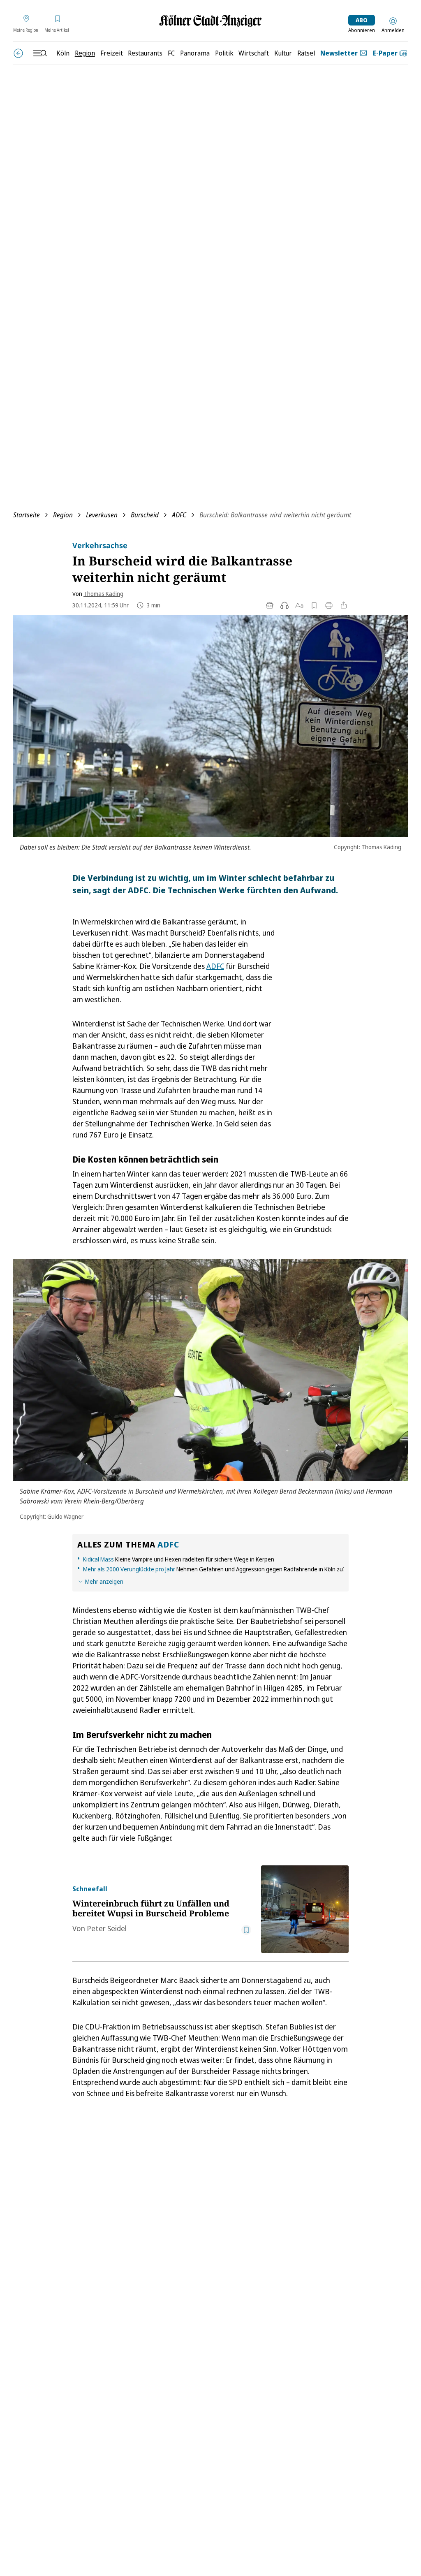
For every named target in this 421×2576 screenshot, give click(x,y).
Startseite (27, 515)
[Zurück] (18, 53)
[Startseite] (210, 21)
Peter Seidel (107, 1928)
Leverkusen (102, 515)
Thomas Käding (103, 594)
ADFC (179, 515)
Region (63, 515)
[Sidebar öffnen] (40, 53)
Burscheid (145, 515)
